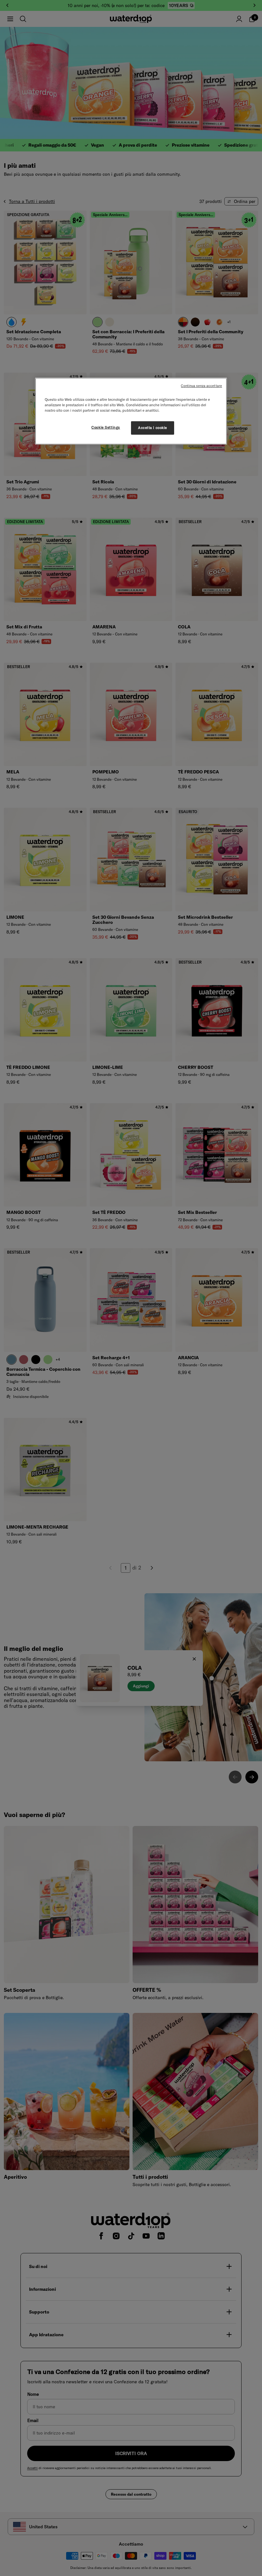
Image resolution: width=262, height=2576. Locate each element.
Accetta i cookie (153, 428)
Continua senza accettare (201, 386)
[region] (131, 411)
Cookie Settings (106, 427)
